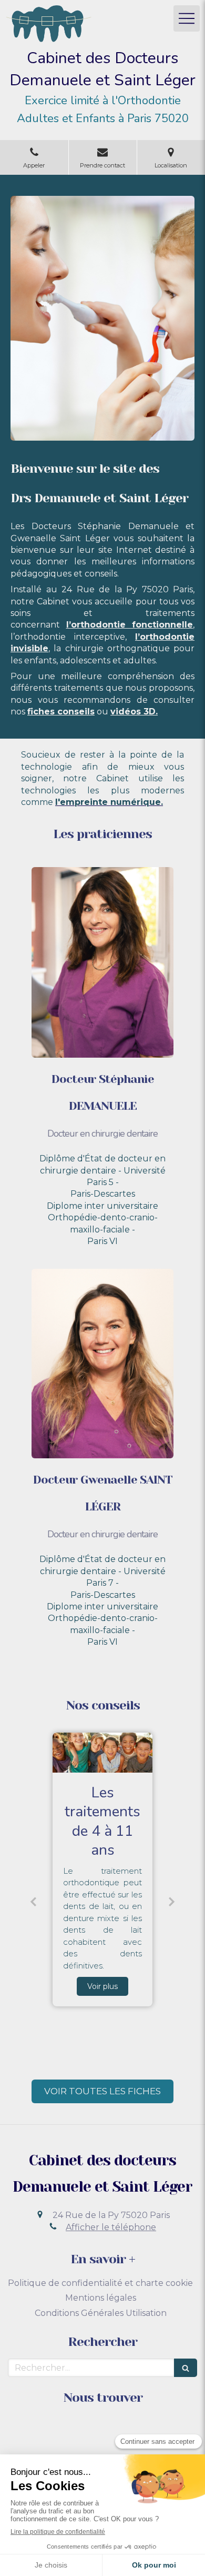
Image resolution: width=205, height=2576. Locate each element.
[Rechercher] (186, 2368)
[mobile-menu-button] (187, 18)
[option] (102, 1869)
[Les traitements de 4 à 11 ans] (102, 1753)
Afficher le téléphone (111, 2227)
